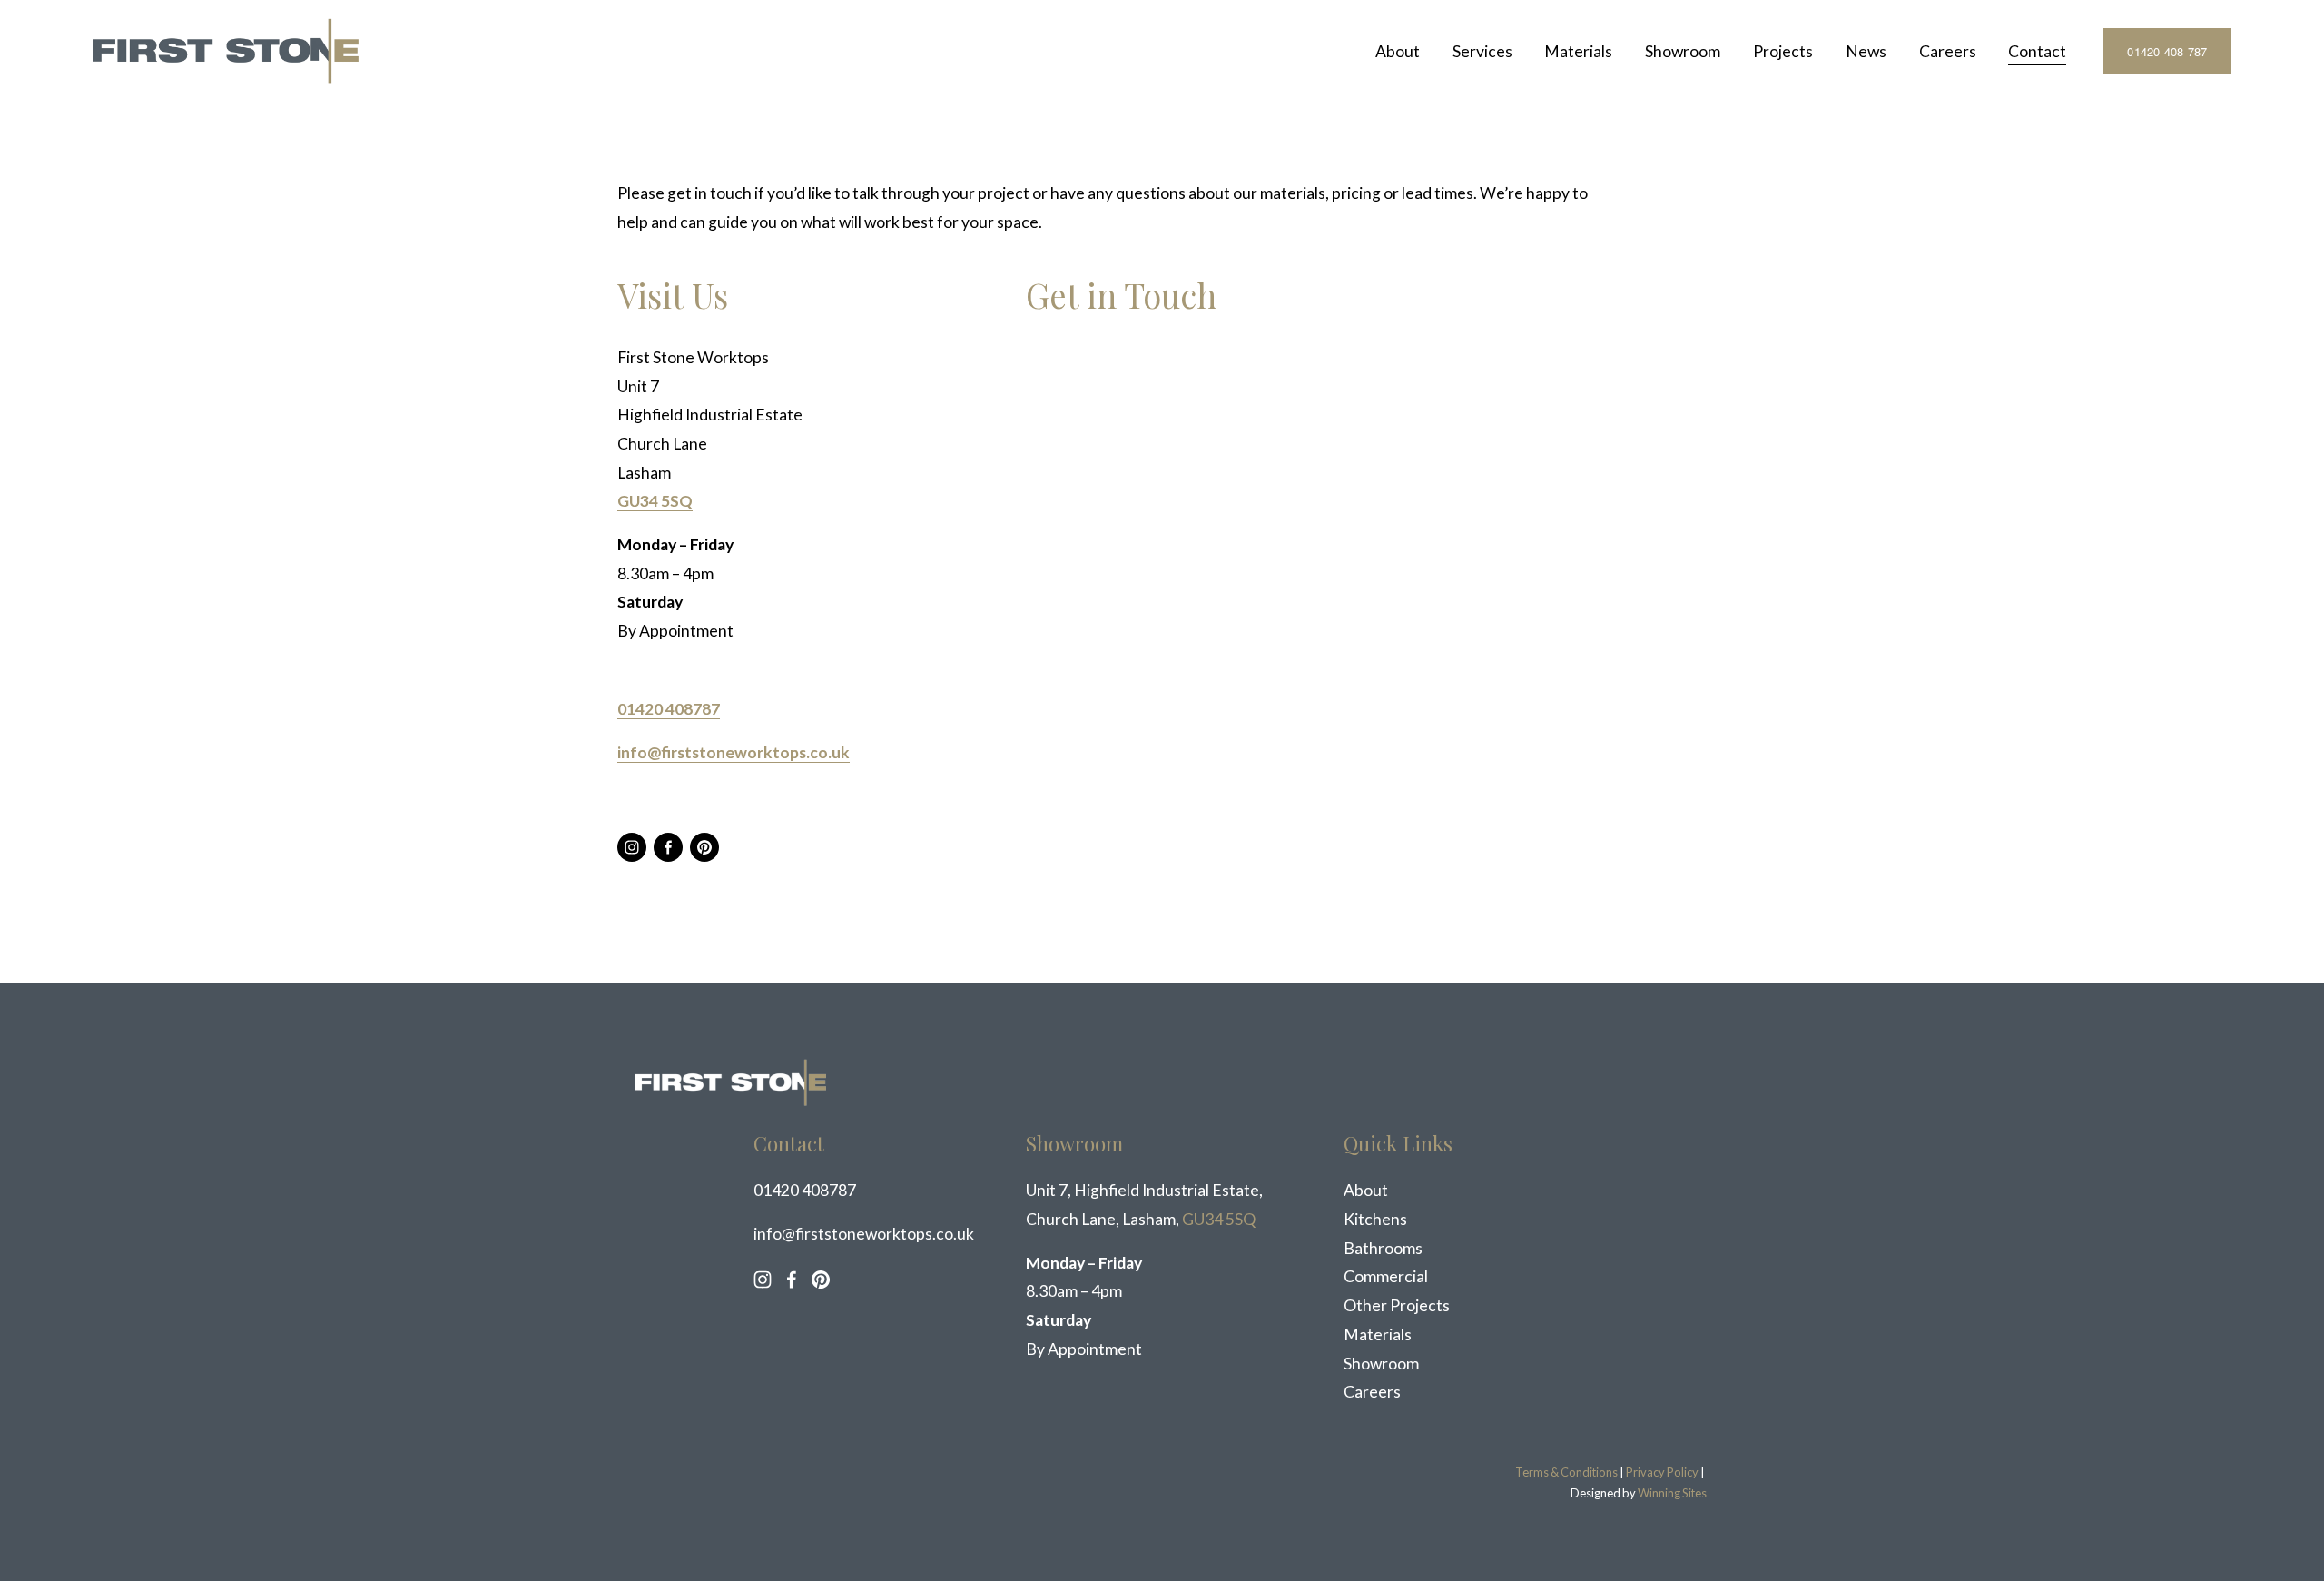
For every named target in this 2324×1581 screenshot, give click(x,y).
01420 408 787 (2167, 51)
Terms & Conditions (1566, 1472)
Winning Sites (1672, 1493)
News (1866, 51)
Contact (2037, 51)
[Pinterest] (704, 847)
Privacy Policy (1662, 1472)
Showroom (1683, 51)
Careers (1948, 51)
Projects (1783, 51)
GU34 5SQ (1219, 1219)
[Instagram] (632, 847)
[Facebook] (668, 847)
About (1398, 51)
